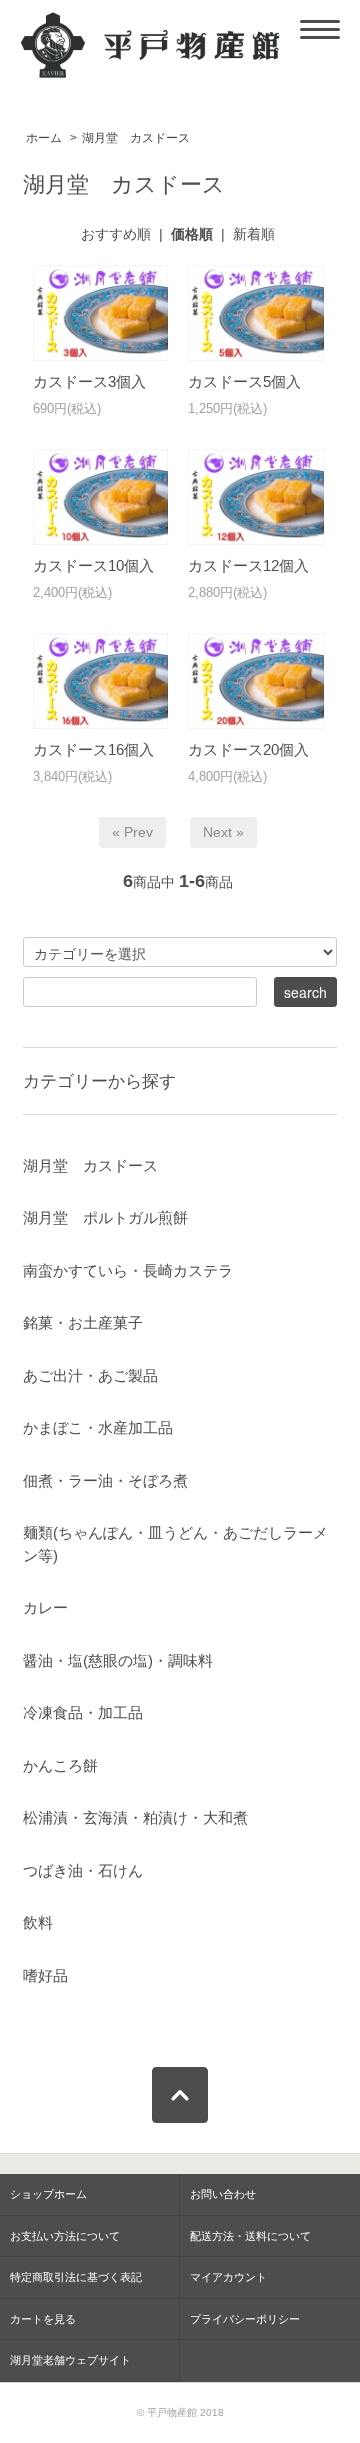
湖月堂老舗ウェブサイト (70, 2360)
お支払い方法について (65, 2236)
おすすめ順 (116, 234)
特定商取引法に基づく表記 (76, 2277)
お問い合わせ (223, 2194)
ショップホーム (48, 2194)
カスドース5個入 (244, 381)
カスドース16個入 (93, 749)
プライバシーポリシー (245, 2319)
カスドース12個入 (248, 565)
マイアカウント (228, 2277)
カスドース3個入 (89, 381)
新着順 (254, 234)
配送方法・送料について (250, 2236)
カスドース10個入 (93, 565)
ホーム (44, 138)
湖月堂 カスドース (136, 138)
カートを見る (43, 2319)
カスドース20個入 (248, 749)
